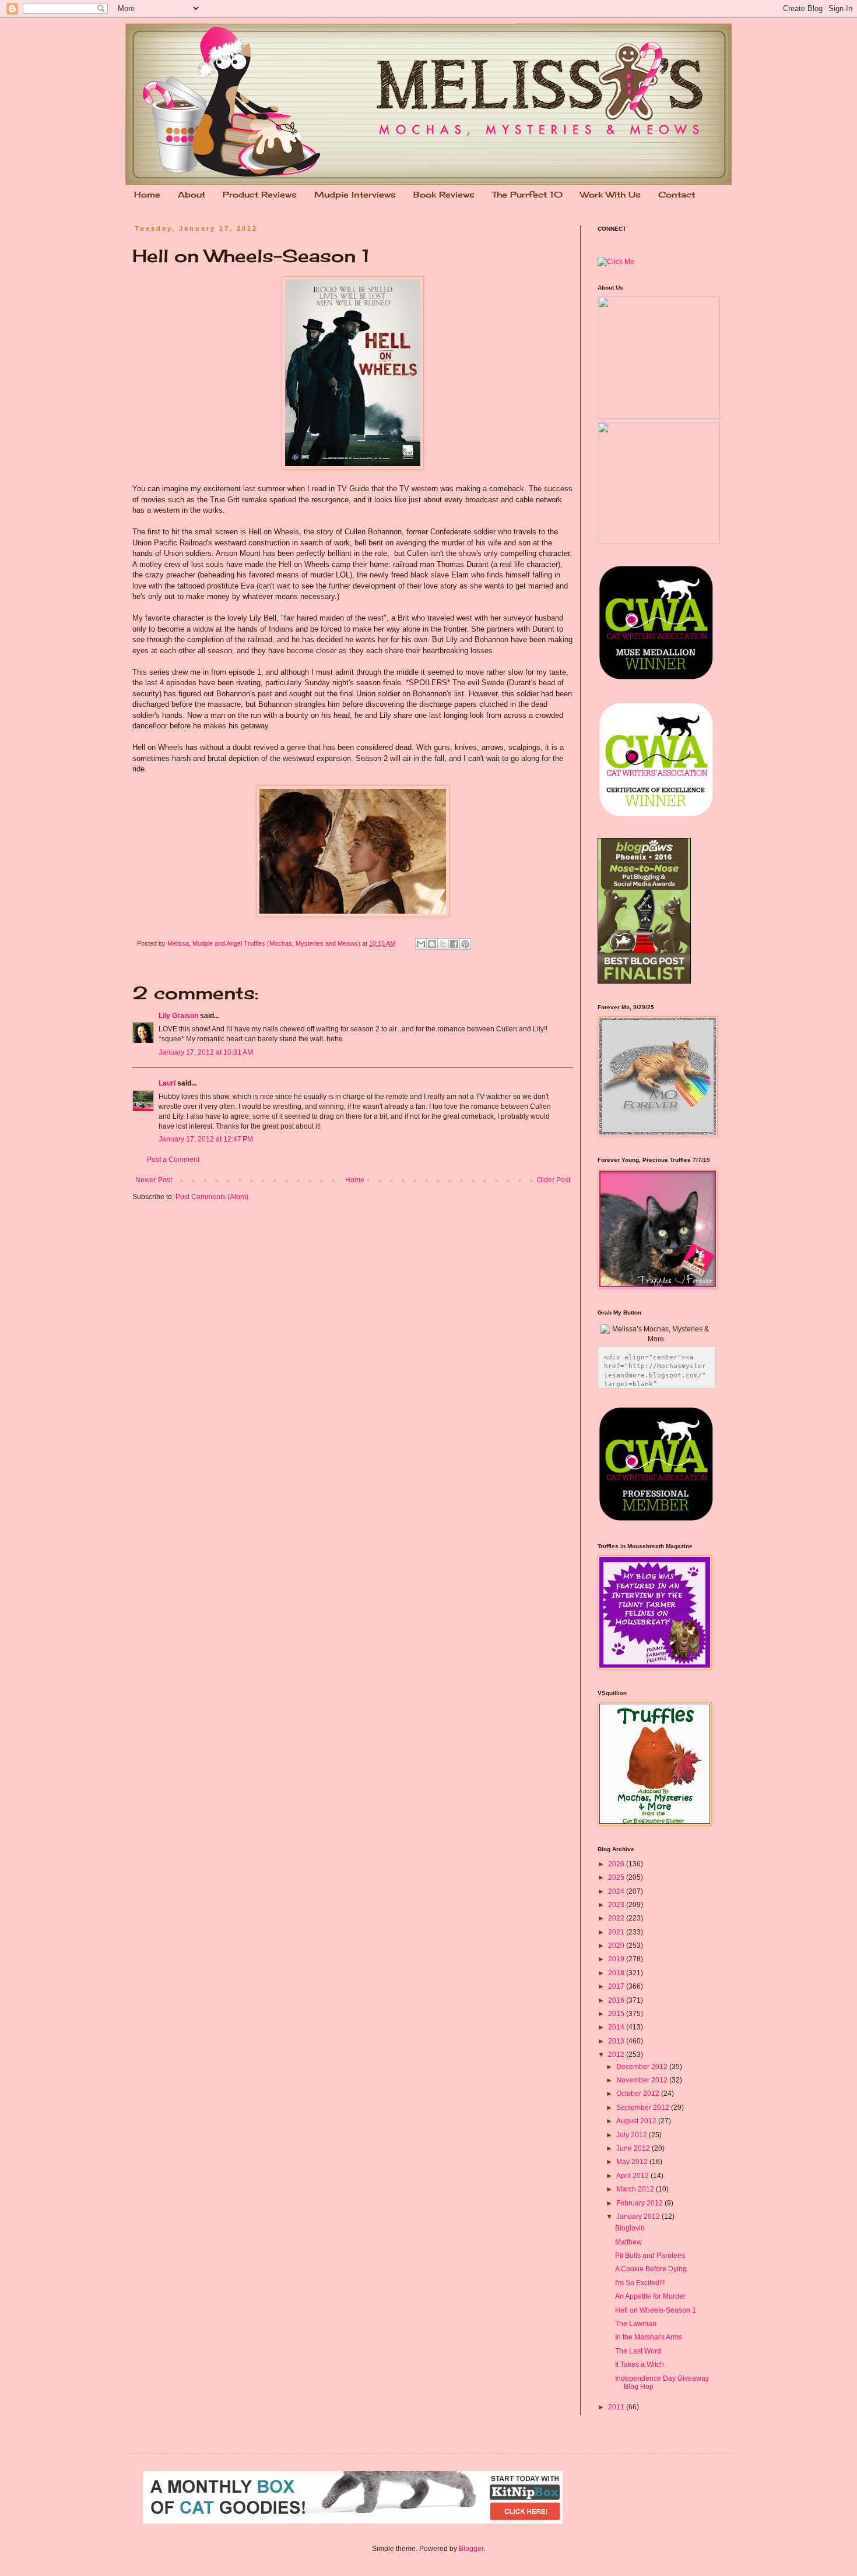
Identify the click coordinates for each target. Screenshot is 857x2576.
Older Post (554, 1180)
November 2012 (643, 2080)
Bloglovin (630, 2228)
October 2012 (639, 2094)
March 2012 (636, 2189)
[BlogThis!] (432, 944)
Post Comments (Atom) (212, 1197)
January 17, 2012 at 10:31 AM (206, 1052)
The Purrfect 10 (527, 194)
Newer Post (154, 1180)
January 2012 (639, 2216)
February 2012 (640, 2203)
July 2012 (633, 2135)
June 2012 (634, 2148)
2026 (617, 1864)
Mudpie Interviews (355, 194)
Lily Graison (178, 1016)
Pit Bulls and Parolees (650, 2256)
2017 (617, 1986)
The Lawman (636, 2324)
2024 (617, 1891)
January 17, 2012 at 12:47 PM (206, 1139)
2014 (617, 2027)
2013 (617, 2041)
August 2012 (637, 2121)
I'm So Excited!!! (640, 2283)
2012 (617, 2055)
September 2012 (644, 2108)
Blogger (471, 2549)
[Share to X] (443, 944)
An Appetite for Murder (650, 2296)
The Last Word (638, 2351)
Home (147, 194)
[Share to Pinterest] (465, 944)
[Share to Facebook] (454, 944)
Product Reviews (260, 194)
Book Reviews (444, 194)
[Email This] (421, 944)
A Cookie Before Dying (651, 2269)
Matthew (628, 2242)
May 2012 (633, 2162)
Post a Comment (173, 1160)
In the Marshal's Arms (649, 2337)
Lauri (167, 1083)
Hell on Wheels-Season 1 (656, 2310)
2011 (617, 2407)
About (192, 194)
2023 (617, 1905)
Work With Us (610, 194)
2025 (617, 1877)
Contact (677, 194)
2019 (617, 1959)
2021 (617, 1932)
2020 (617, 1946)
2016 (617, 2000)
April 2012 (633, 2176)
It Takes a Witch (640, 2364)
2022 (617, 1918)
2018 (617, 1973)
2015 (617, 2014)
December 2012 (643, 2067)
